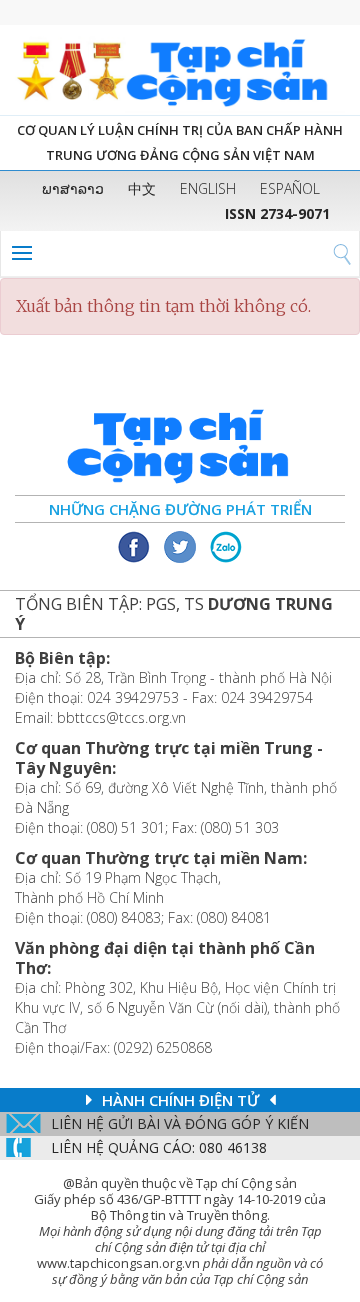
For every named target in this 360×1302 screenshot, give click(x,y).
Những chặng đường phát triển (180, 509)
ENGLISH (208, 188)
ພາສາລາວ (73, 188)
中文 (142, 188)
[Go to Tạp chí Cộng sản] (180, 70)
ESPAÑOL (290, 188)
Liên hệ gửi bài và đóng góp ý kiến (180, 1123)
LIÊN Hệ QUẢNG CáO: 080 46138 (159, 1147)
